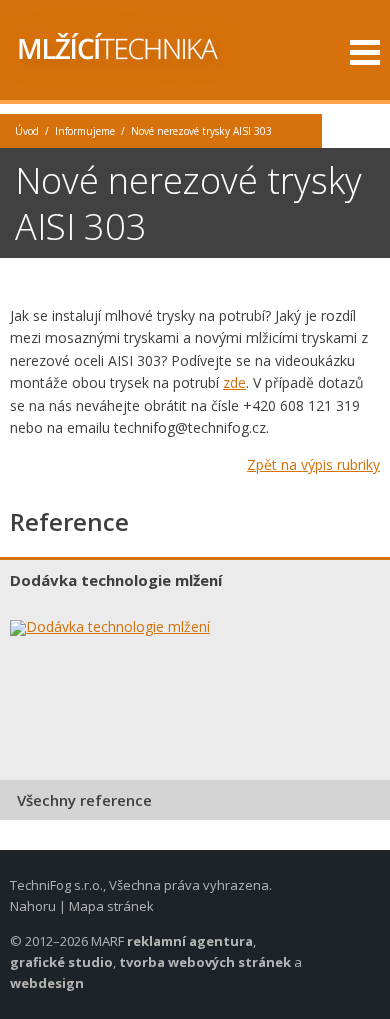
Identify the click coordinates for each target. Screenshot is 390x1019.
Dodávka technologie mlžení (116, 580)
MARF (107, 941)
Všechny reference (84, 800)
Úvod (27, 131)
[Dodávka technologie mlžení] (125, 628)
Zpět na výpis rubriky (313, 464)
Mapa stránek (111, 906)
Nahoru (33, 906)
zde (234, 382)
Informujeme (85, 131)
